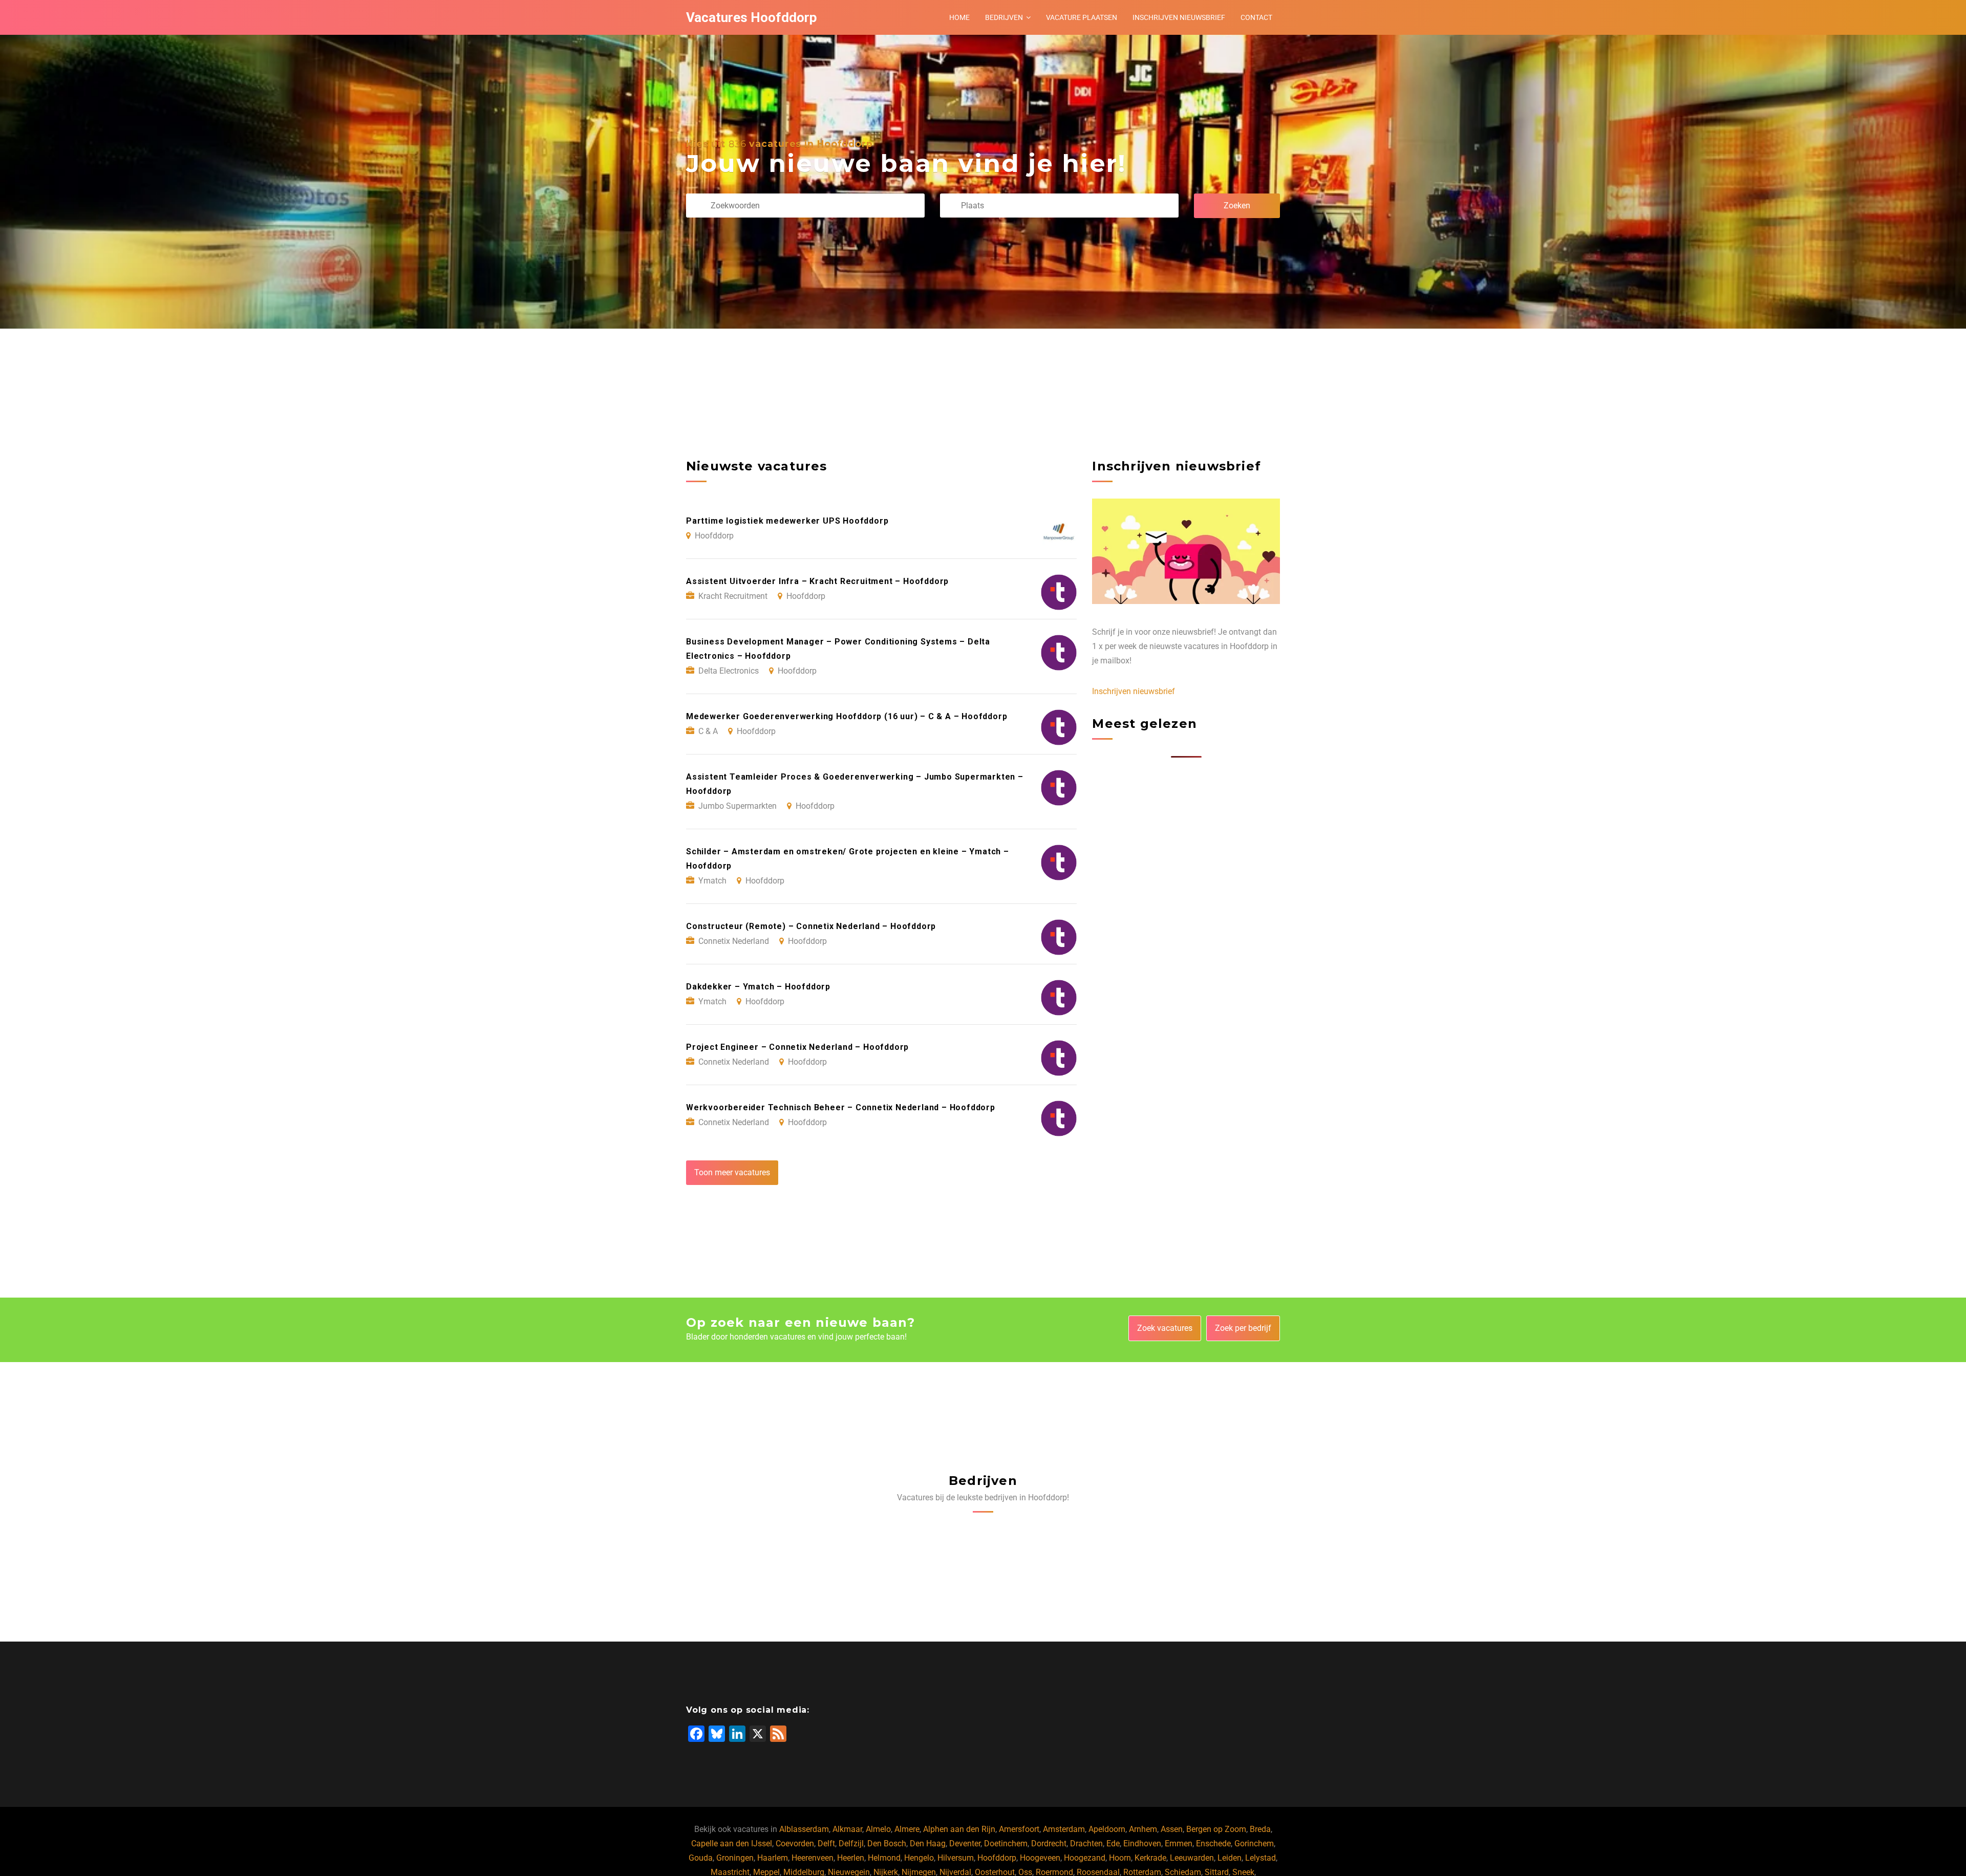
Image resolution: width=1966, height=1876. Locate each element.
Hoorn (1120, 1858)
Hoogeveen (1040, 1858)
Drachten (1086, 1843)
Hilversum (956, 1858)
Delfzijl (851, 1843)
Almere (907, 1829)
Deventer (965, 1843)
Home (959, 17)
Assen (1172, 1829)
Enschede (1213, 1843)
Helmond (884, 1858)
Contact (1256, 17)
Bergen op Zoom (1216, 1829)
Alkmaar (847, 1829)
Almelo (878, 1829)
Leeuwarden (1192, 1858)
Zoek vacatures (1165, 1328)
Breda (1260, 1829)
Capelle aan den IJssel (732, 1843)
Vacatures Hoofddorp (752, 17)
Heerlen (851, 1858)
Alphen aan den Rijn (959, 1829)
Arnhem (1143, 1829)
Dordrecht (1049, 1843)
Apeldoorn (1107, 1829)
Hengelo (919, 1858)
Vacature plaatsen (1082, 17)
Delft (826, 1843)
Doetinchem (1006, 1843)
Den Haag (928, 1843)
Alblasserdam (804, 1829)
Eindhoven (1142, 1843)
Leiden (1230, 1858)
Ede (1113, 1843)
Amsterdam (1064, 1829)
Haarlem (773, 1858)
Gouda (701, 1858)
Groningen (735, 1858)
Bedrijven (1004, 17)
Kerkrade (1150, 1858)
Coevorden (795, 1843)
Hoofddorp (997, 1858)
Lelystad (1260, 1858)
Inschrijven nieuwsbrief (1179, 17)
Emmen (1179, 1843)
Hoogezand (1085, 1858)
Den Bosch (887, 1843)
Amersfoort (1019, 1829)
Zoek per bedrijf (1243, 1328)
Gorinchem (1254, 1843)
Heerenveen (813, 1858)
